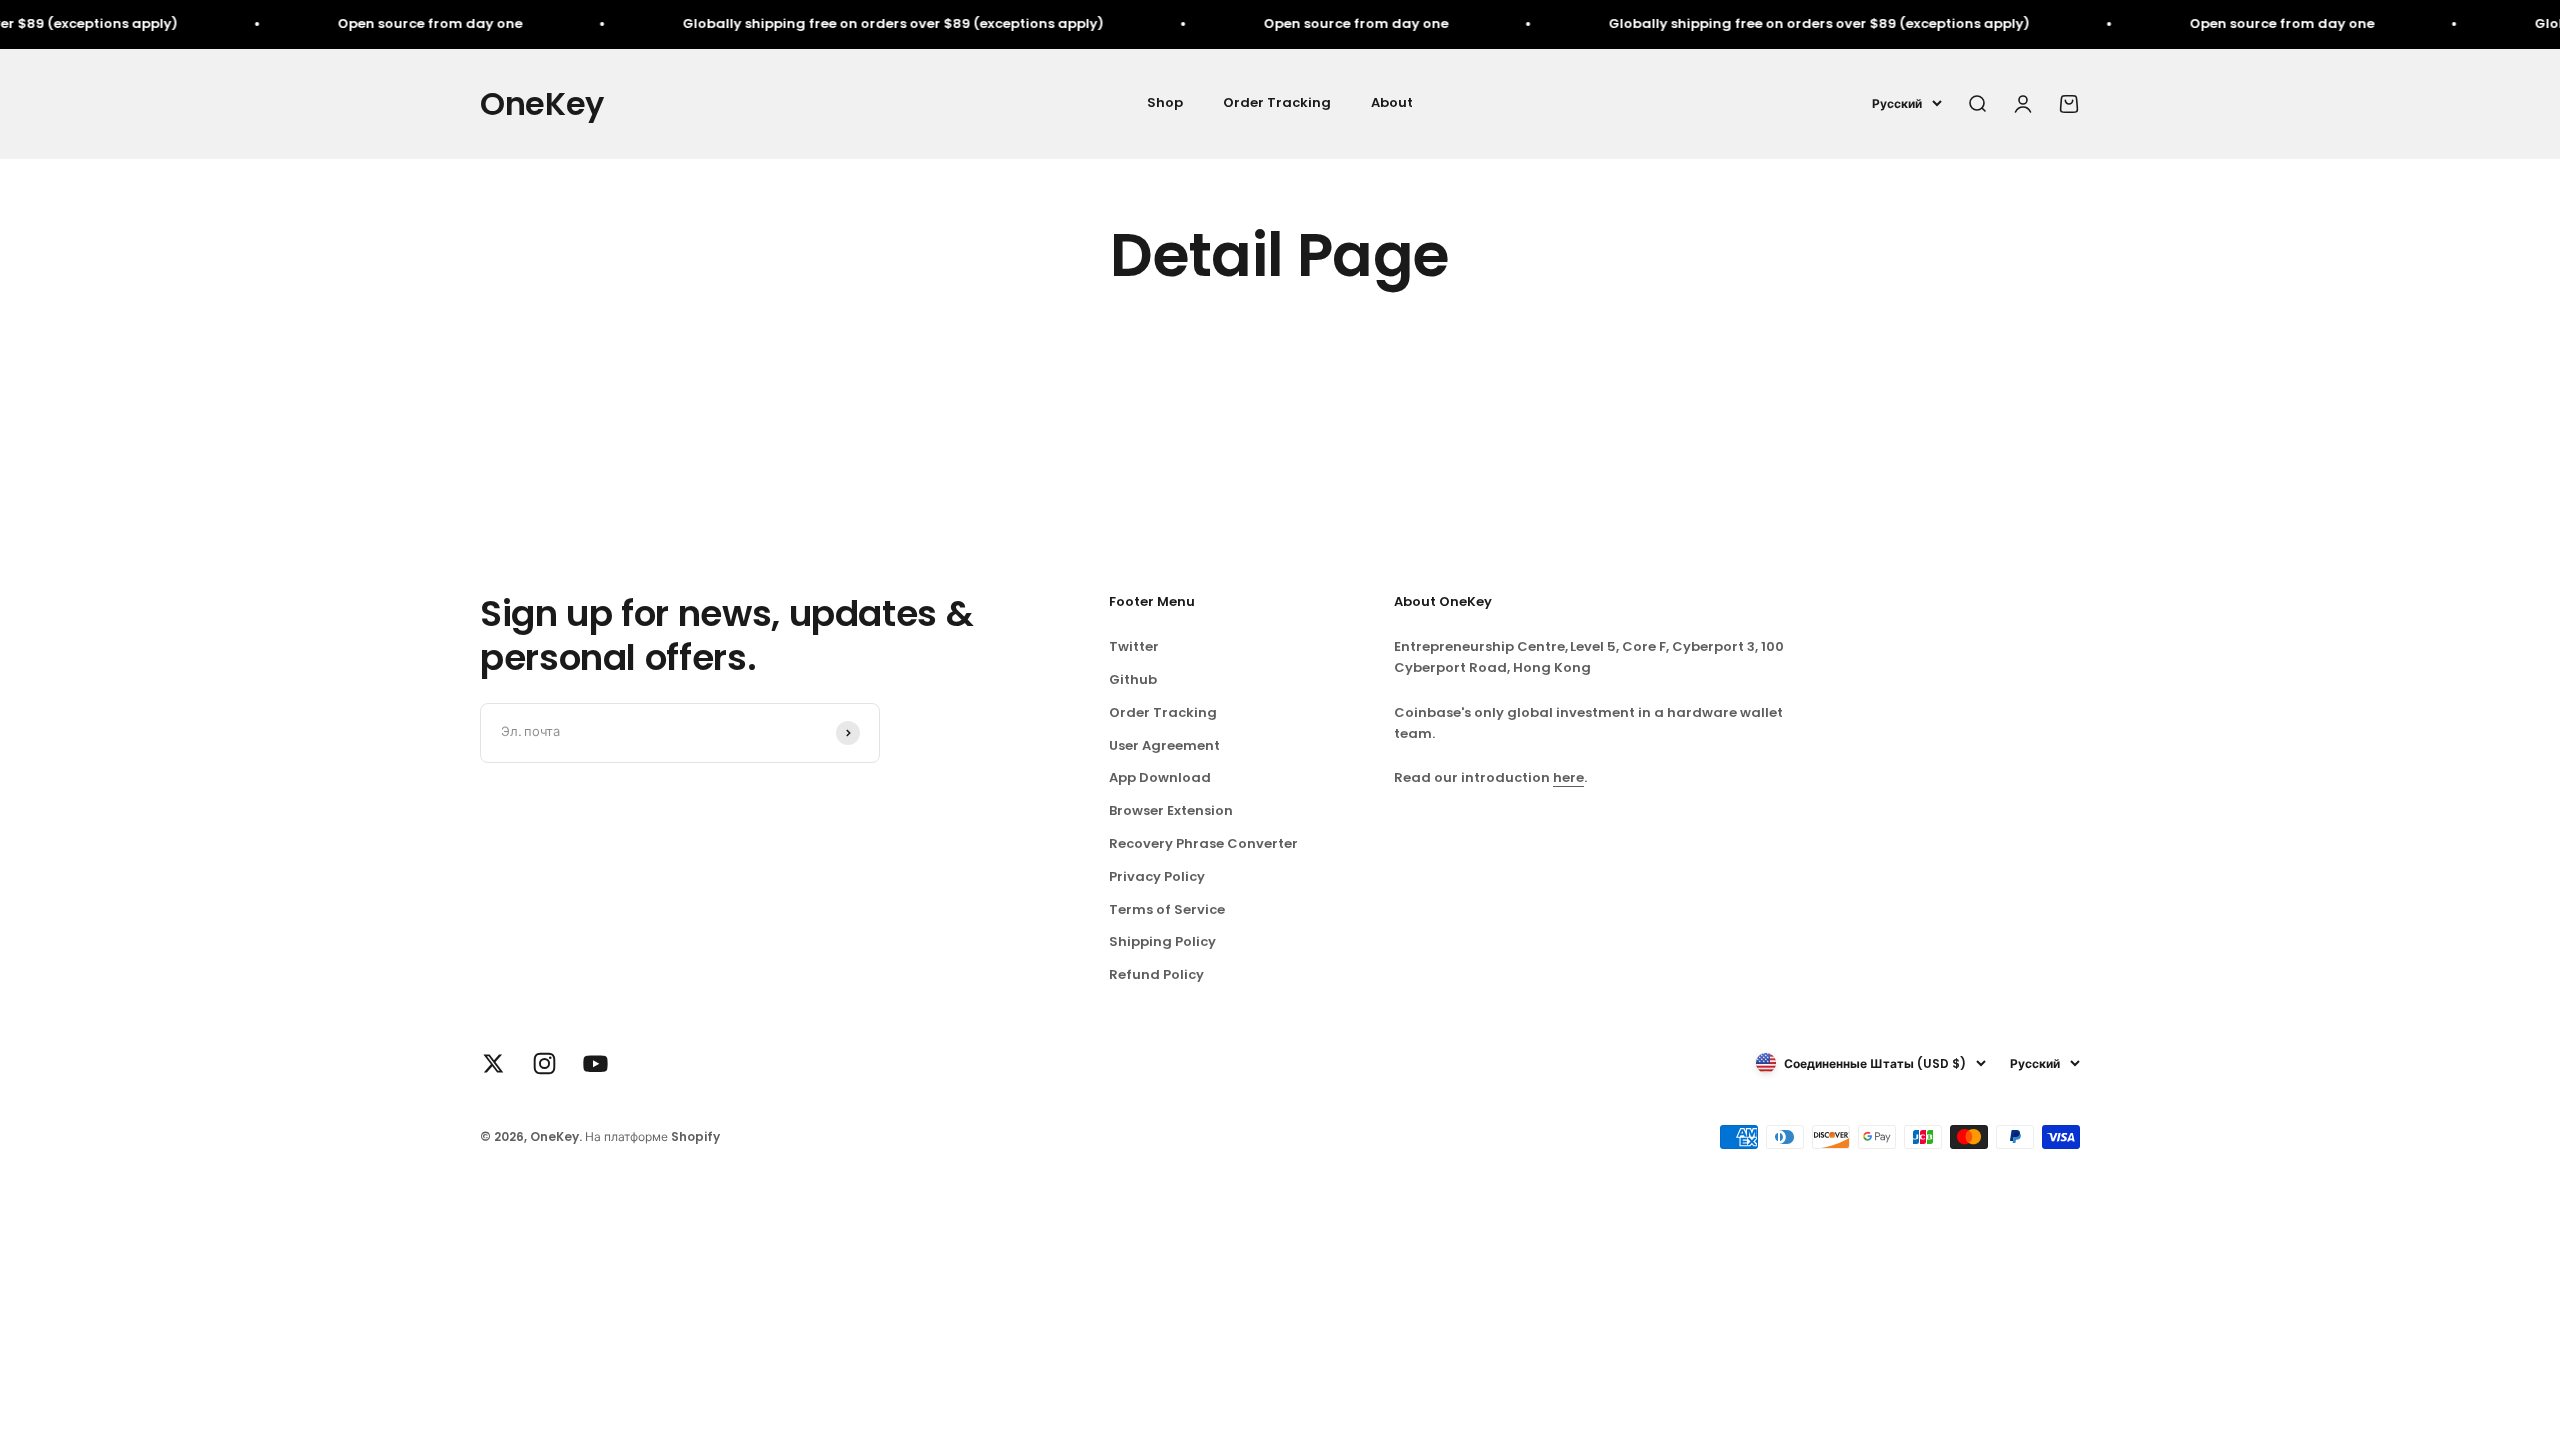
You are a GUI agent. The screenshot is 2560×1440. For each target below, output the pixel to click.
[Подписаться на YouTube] (595, 1063)
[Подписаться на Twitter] (493, 1063)
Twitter (1134, 646)
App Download (1160, 777)
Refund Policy (1156, 974)
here (1568, 777)
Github (1133, 679)
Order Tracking (1277, 102)
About (1392, 102)
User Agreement (1164, 745)
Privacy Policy (1157, 876)
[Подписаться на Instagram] (544, 1063)
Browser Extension (1171, 810)
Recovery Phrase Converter (1203, 843)
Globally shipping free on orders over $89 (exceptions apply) (834, 23)
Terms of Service (1167, 909)
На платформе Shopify (652, 1136)
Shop (1165, 102)
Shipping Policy (1162, 941)
